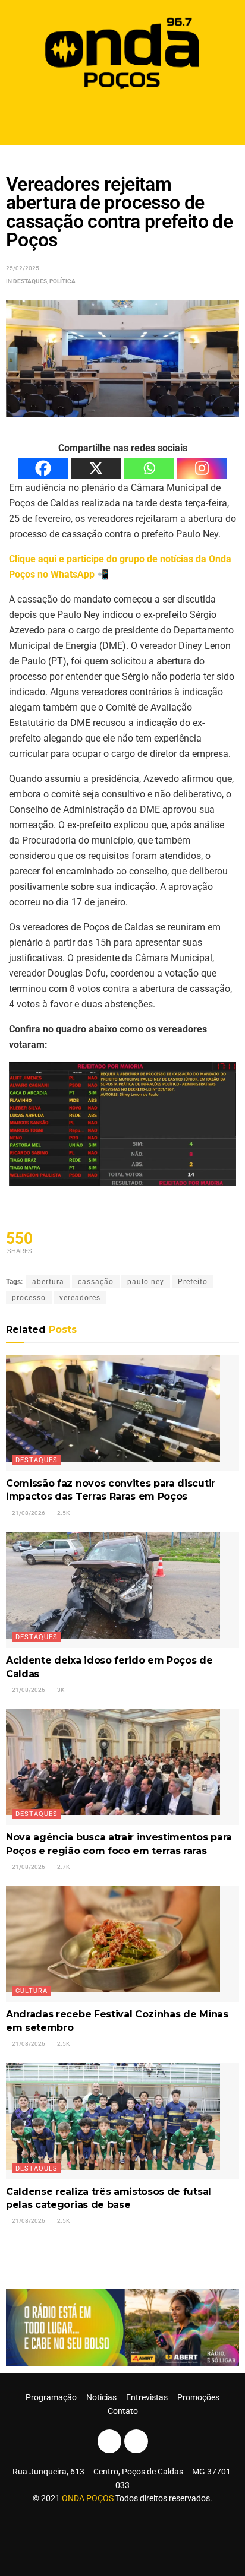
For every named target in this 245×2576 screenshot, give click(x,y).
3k (60, 1690)
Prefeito (193, 1282)
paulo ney (146, 1282)
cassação (96, 1282)
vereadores (80, 1298)
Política (62, 281)
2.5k (63, 1513)
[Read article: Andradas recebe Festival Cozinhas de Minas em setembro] (122, 1944)
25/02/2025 (23, 268)
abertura (48, 1282)
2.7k (63, 1867)
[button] (123, 120)
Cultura (32, 1991)
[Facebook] (43, 468)
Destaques (30, 281)
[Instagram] (202, 468)
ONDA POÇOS (89, 2498)
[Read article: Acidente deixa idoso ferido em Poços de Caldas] (122, 1590)
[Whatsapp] (149, 468)
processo (29, 1298)
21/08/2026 (28, 1513)
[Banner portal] (122, 2327)
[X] (96, 468)
